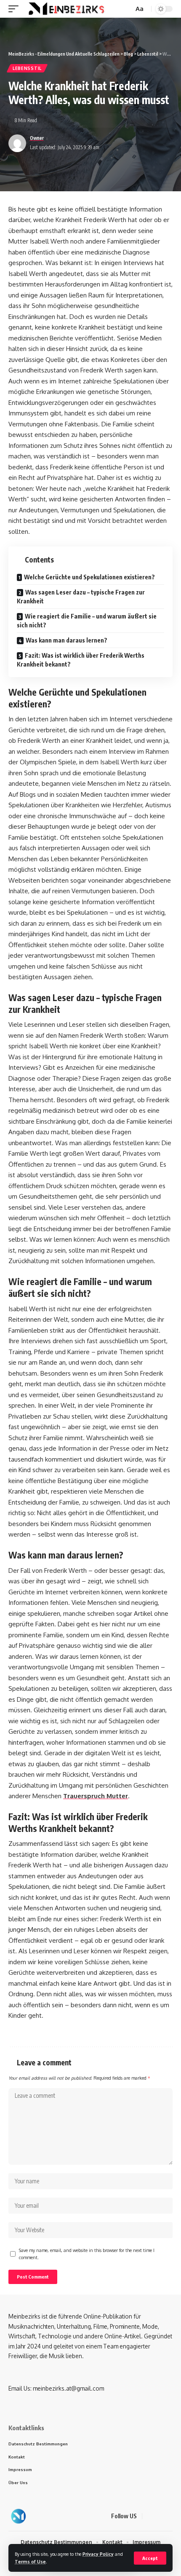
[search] (126, 9)
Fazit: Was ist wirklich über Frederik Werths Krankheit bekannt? (81, 660)
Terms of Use (30, 2561)
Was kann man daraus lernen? (67, 640)
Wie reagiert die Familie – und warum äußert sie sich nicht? (87, 621)
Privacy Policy (98, 2554)
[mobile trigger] (16, 9)
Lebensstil (27, 68)
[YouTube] (170, 2516)
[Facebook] (150, 2516)
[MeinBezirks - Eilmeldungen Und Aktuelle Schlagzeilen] (65, 9)
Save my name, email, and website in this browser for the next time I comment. (87, 2254)
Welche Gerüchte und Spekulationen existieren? (89, 577)
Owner (37, 138)
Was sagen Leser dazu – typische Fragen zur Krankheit (81, 597)
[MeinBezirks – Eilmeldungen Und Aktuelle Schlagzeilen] (18, 2516)
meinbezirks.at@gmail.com (68, 2388)
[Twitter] (160, 2516)
